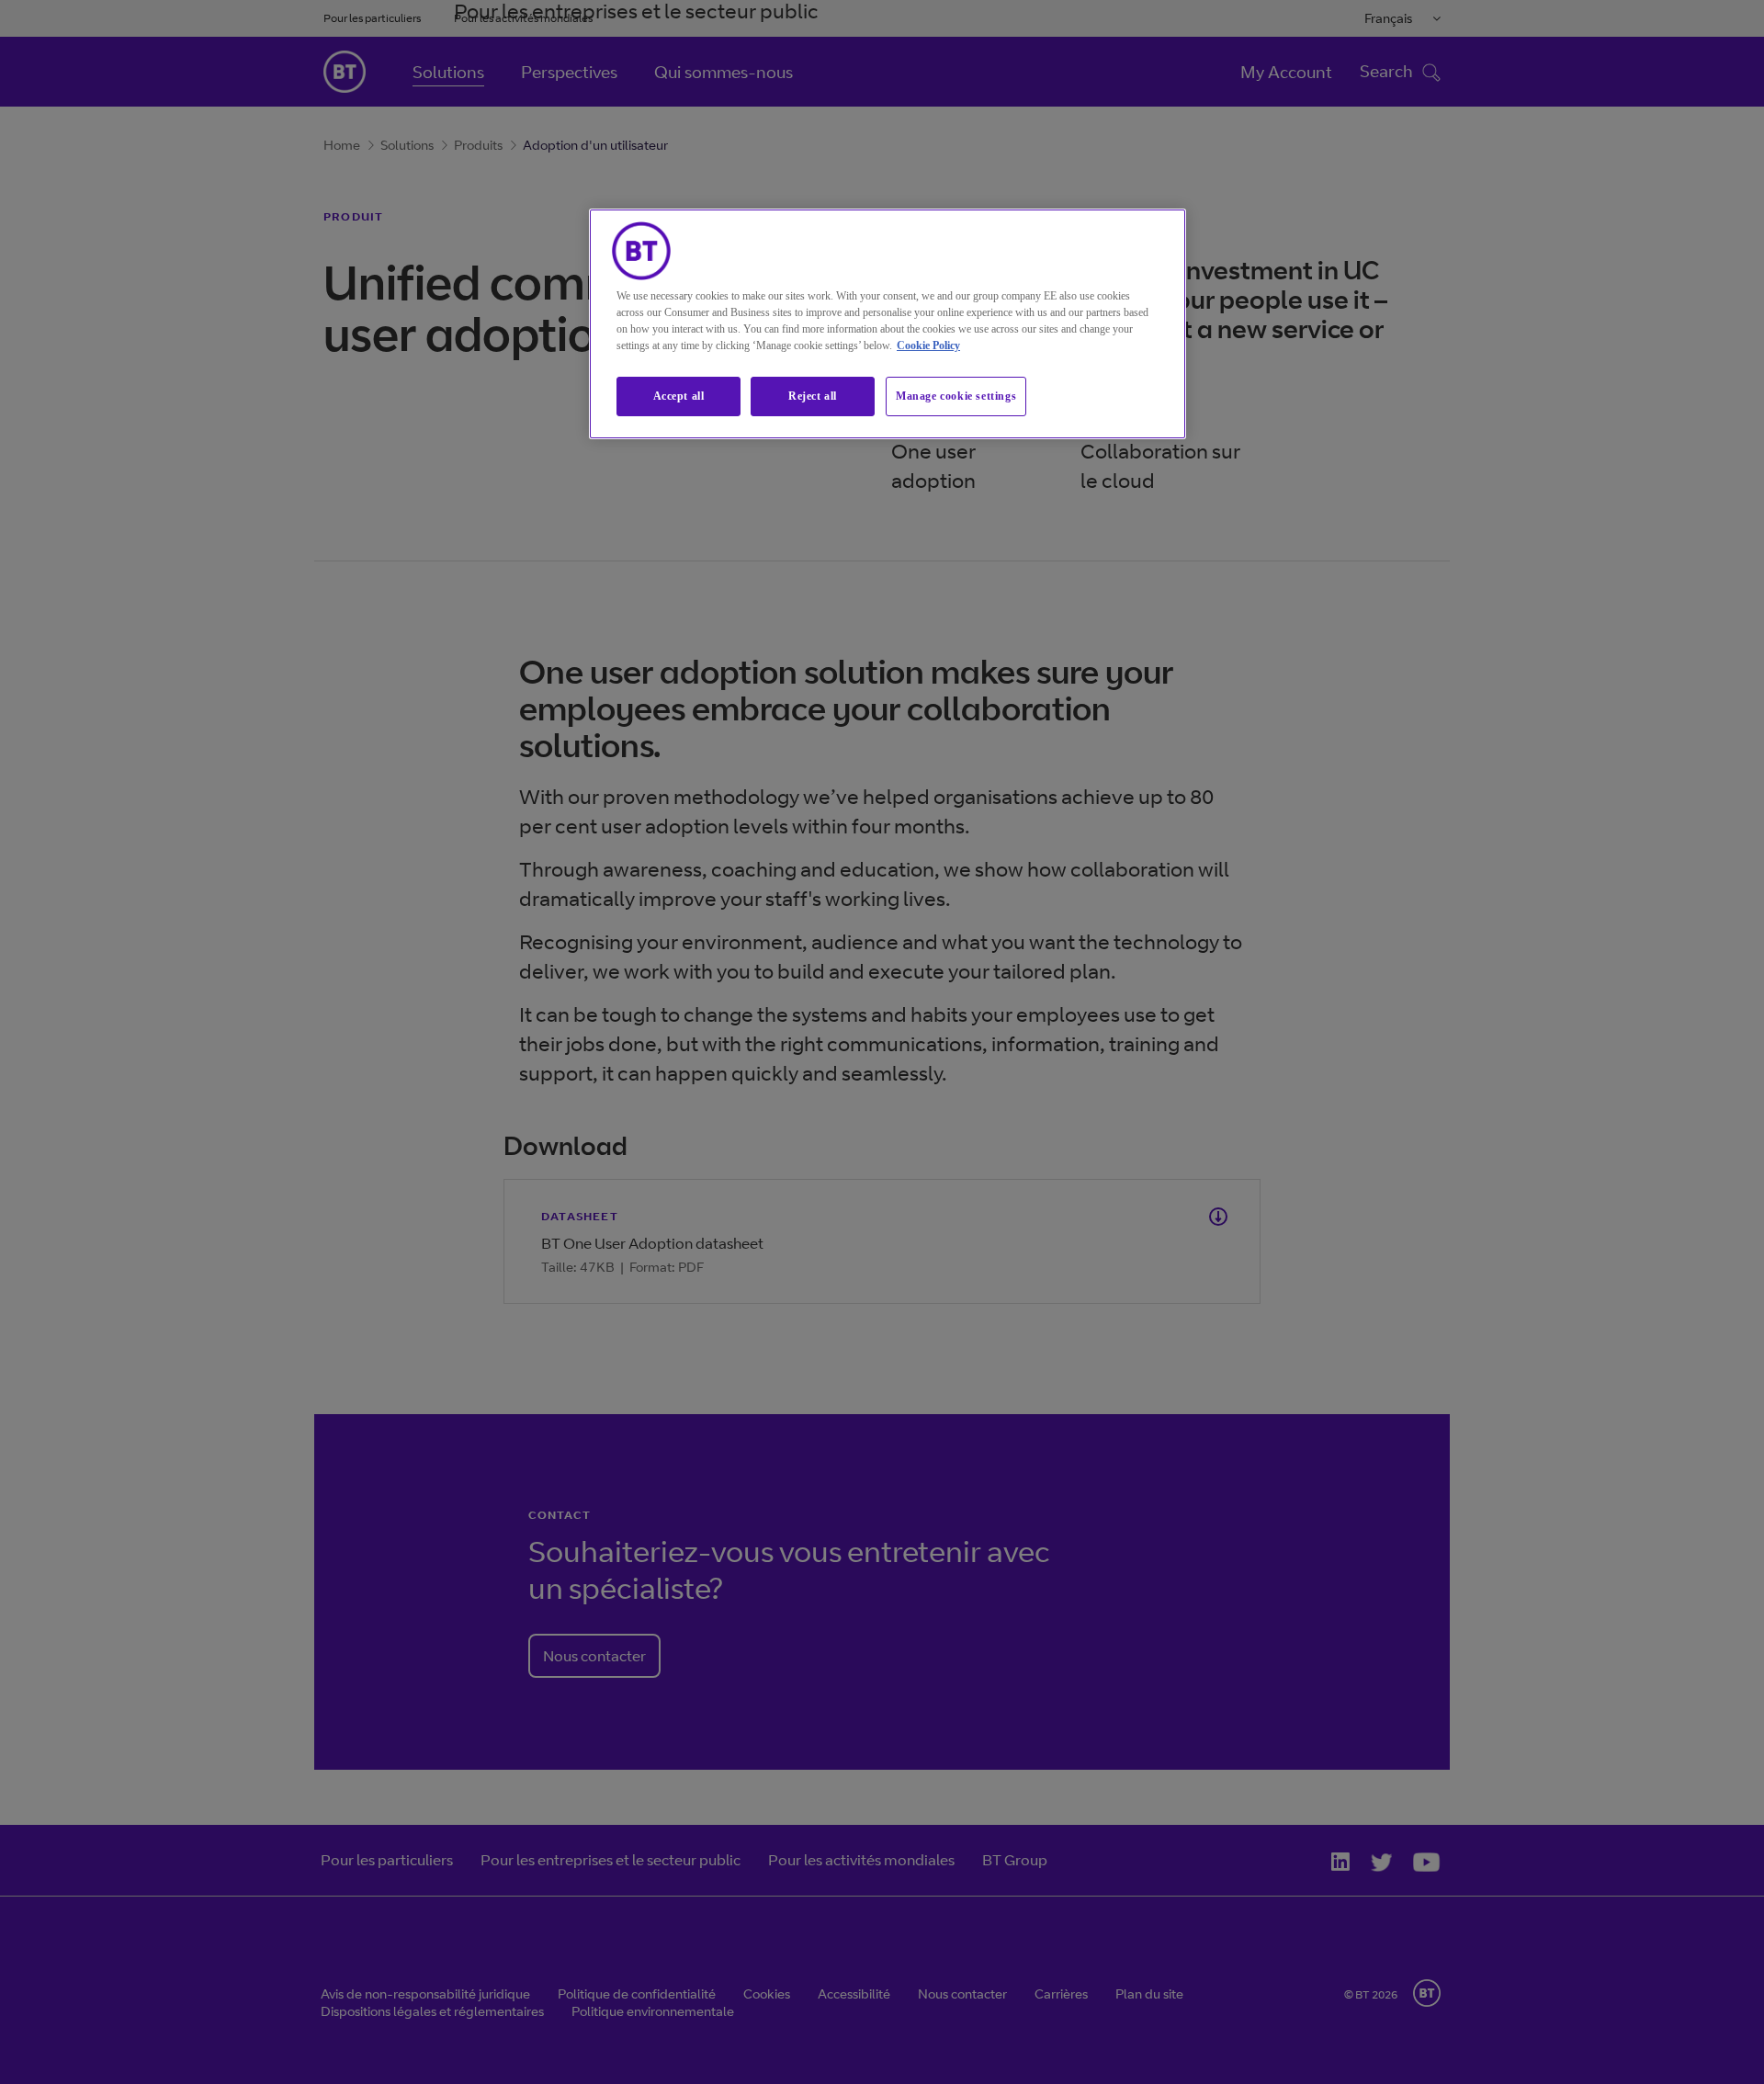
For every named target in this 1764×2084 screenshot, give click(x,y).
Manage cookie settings (956, 396)
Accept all (679, 396)
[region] (888, 324)
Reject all (813, 396)
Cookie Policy (928, 345)
